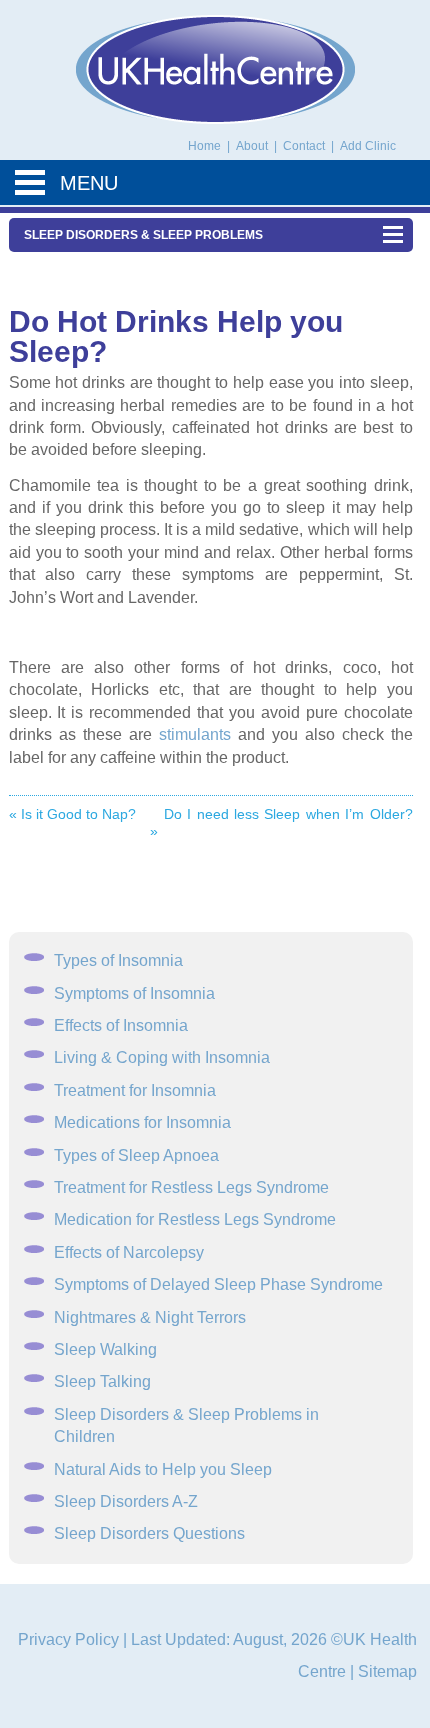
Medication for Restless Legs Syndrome (195, 1219)
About (253, 146)
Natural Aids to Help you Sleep (163, 1469)
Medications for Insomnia (142, 1122)
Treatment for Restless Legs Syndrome (191, 1187)
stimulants (195, 734)
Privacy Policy (68, 1639)
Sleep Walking (105, 1349)
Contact (305, 146)
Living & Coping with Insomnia (162, 1057)
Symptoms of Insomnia (134, 993)
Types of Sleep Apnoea (136, 1155)
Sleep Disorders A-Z (126, 1501)
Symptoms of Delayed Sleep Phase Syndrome (218, 1284)
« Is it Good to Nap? (72, 814)
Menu (89, 183)
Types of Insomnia (118, 960)
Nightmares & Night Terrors (150, 1317)
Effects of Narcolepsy (129, 1252)
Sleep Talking (102, 1381)
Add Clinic (368, 146)
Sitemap (387, 1671)
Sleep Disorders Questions (149, 1533)
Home (204, 146)
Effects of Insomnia (121, 1025)
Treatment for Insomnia (135, 1090)
